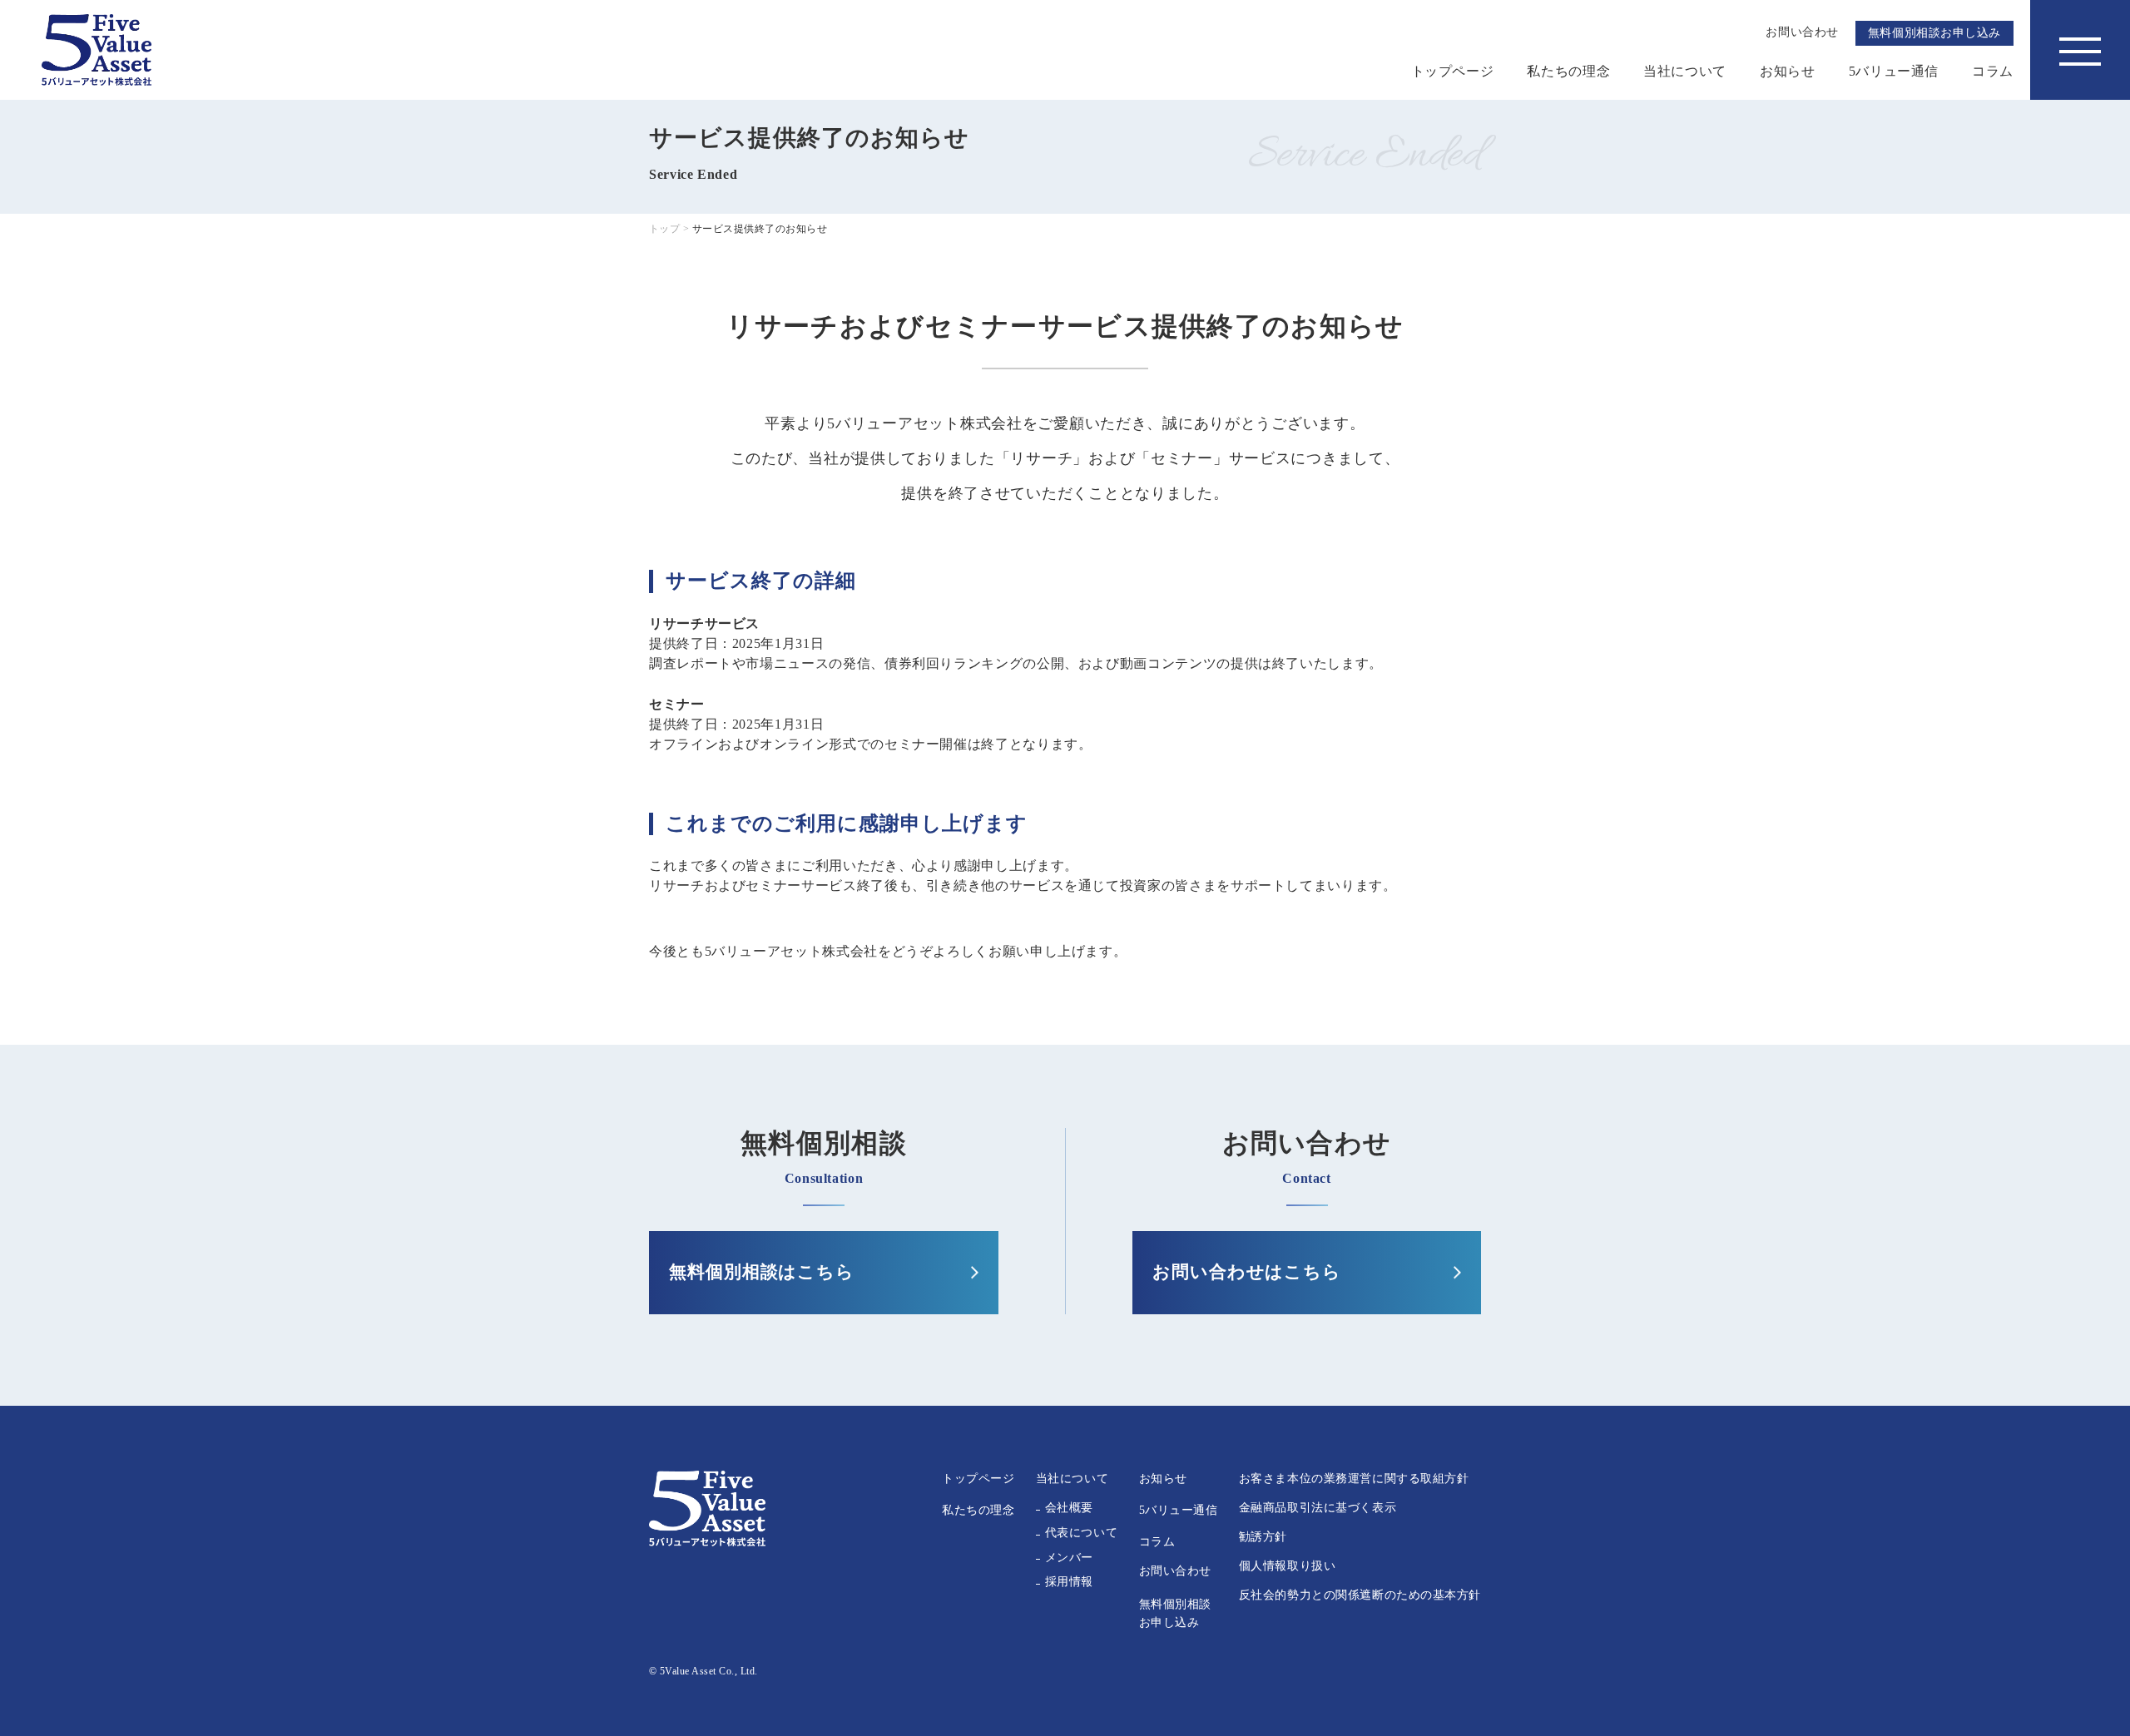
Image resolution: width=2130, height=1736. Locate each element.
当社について (1685, 71)
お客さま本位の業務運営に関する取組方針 (1354, 1479)
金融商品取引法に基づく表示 (1318, 1508)
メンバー (1069, 1558)
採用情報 (1069, 1582)
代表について (1081, 1533)
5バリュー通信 (1894, 71)
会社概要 (1069, 1508)
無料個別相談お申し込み (1934, 33)
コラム (1993, 71)
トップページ (1453, 71)
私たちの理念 (1568, 71)
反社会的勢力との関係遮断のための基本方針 (1360, 1595)
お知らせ (1788, 71)
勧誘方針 (1263, 1537)
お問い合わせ (1175, 1571)
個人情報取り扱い (1287, 1566)
